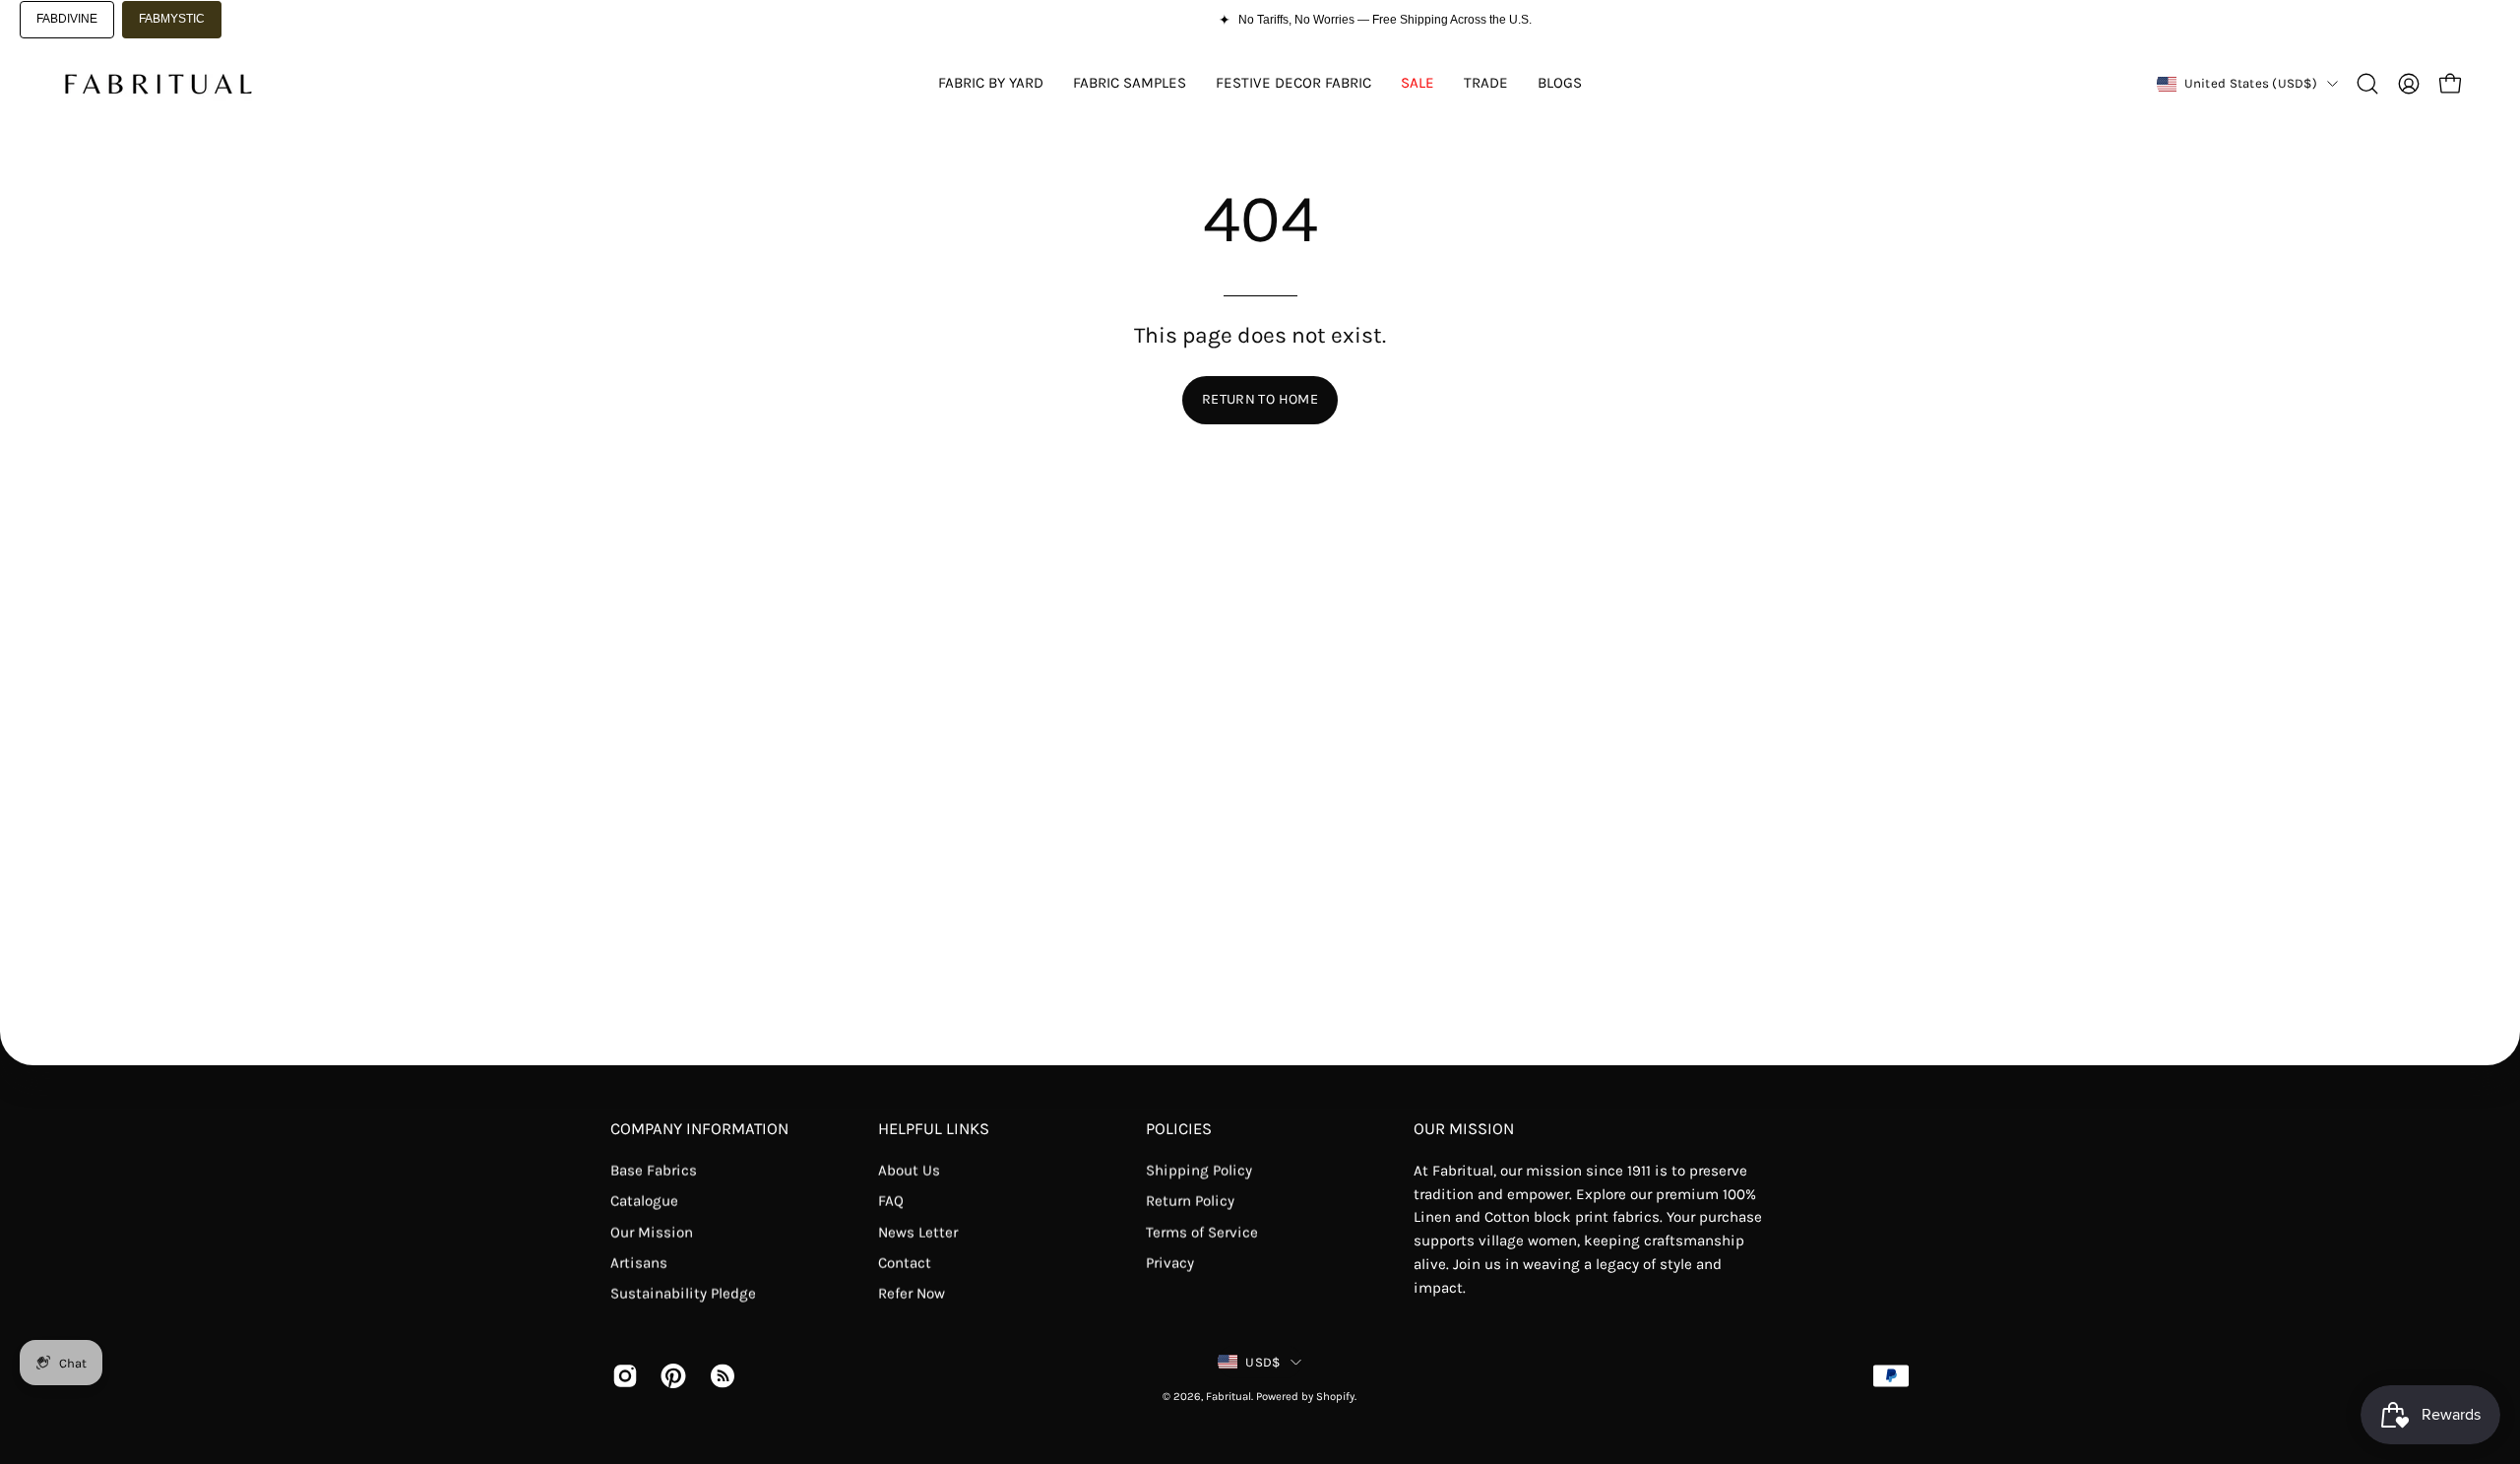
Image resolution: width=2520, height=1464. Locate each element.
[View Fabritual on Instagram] (622, 1375)
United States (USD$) (2251, 83)
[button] (2367, 84)
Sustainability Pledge (683, 1294)
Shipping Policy (1199, 1171)
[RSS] (719, 1375)
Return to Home (1260, 399)
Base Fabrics (654, 1171)
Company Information (699, 1129)
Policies (1179, 1129)
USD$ (1262, 1362)
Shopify (1335, 1397)
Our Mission (652, 1232)
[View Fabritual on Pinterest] (670, 1375)
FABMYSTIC (172, 19)
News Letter (918, 1232)
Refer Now (912, 1294)
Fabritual (1228, 1397)
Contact (905, 1263)
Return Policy (1190, 1201)
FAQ (891, 1201)
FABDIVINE (67, 19)
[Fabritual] (157, 84)
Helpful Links (934, 1129)
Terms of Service (1202, 1232)
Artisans (639, 1263)
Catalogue (644, 1201)
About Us (909, 1171)
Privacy (1170, 1263)
